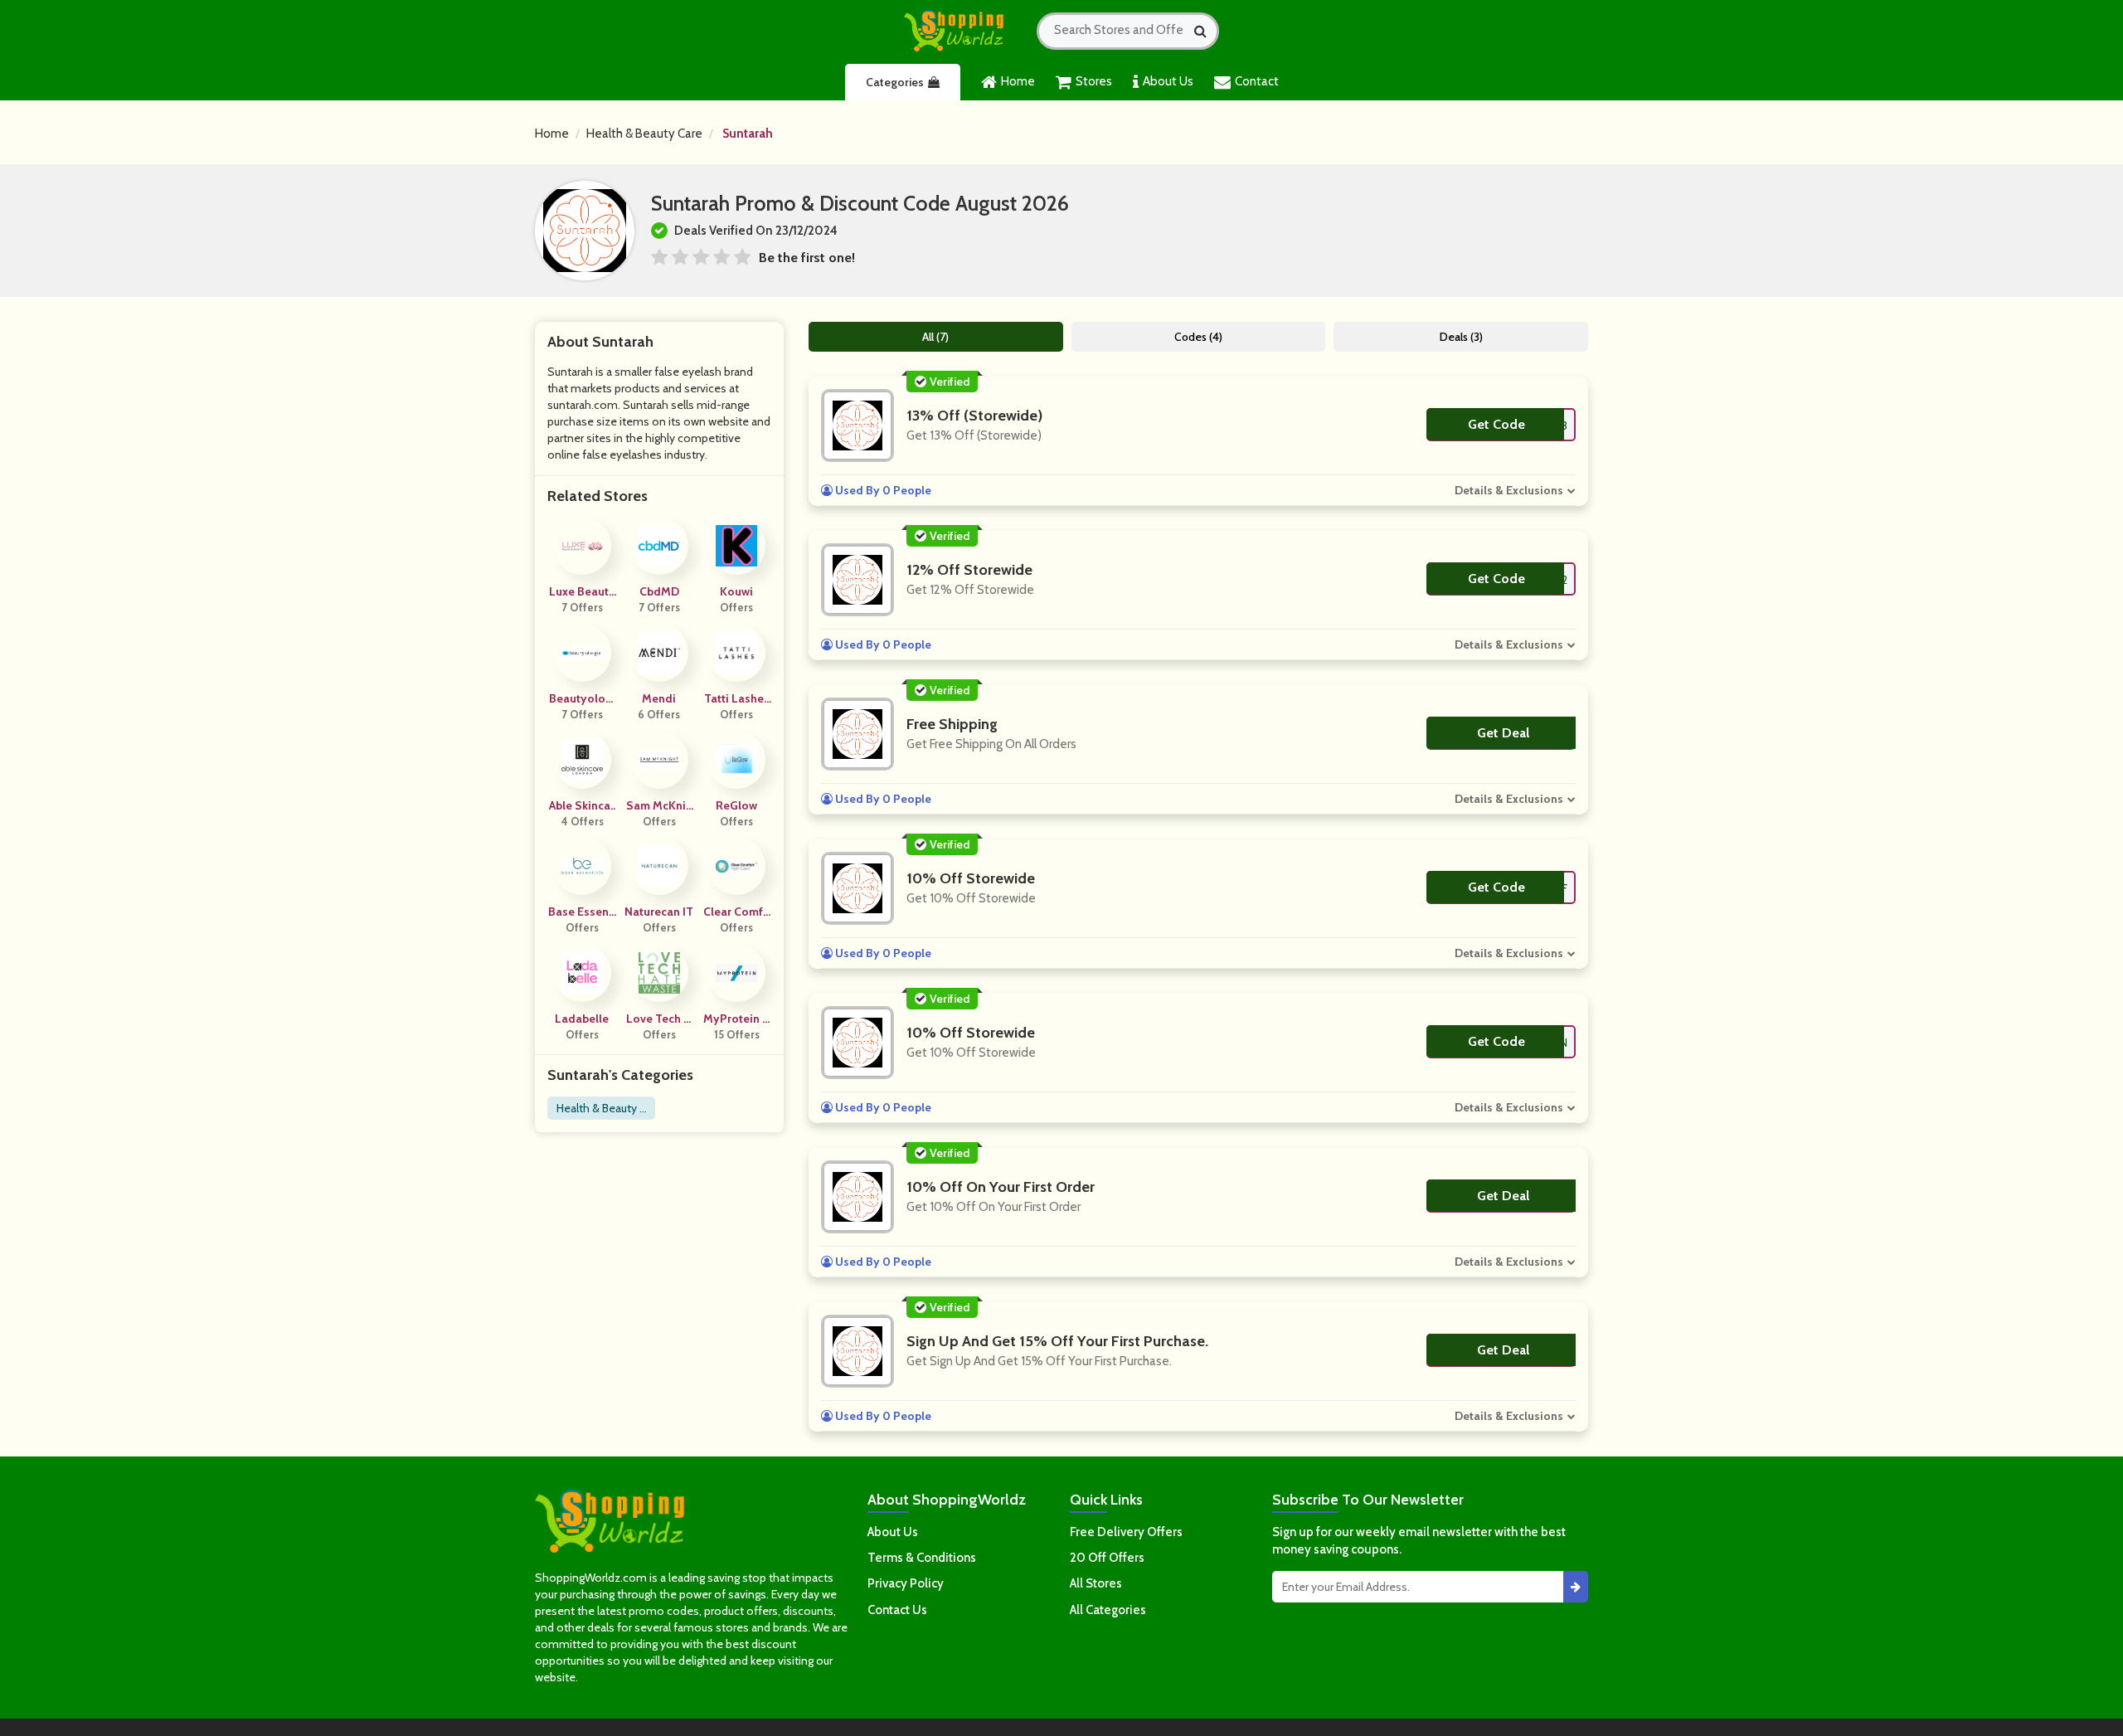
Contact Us (897, 1610)
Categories (895, 82)
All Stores (1096, 1583)
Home (1018, 81)
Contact (1257, 81)
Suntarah (748, 134)
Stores (1094, 81)
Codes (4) (1198, 337)
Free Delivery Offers (1126, 1532)
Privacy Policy (906, 1583)
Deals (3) (1461, 337)
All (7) (935, 337)
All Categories (1108, 1610)
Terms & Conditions (922, 1558)
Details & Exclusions (1509, 490)
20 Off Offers (1107, 1558)
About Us (1168, 81)
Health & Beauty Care (644, 134)
